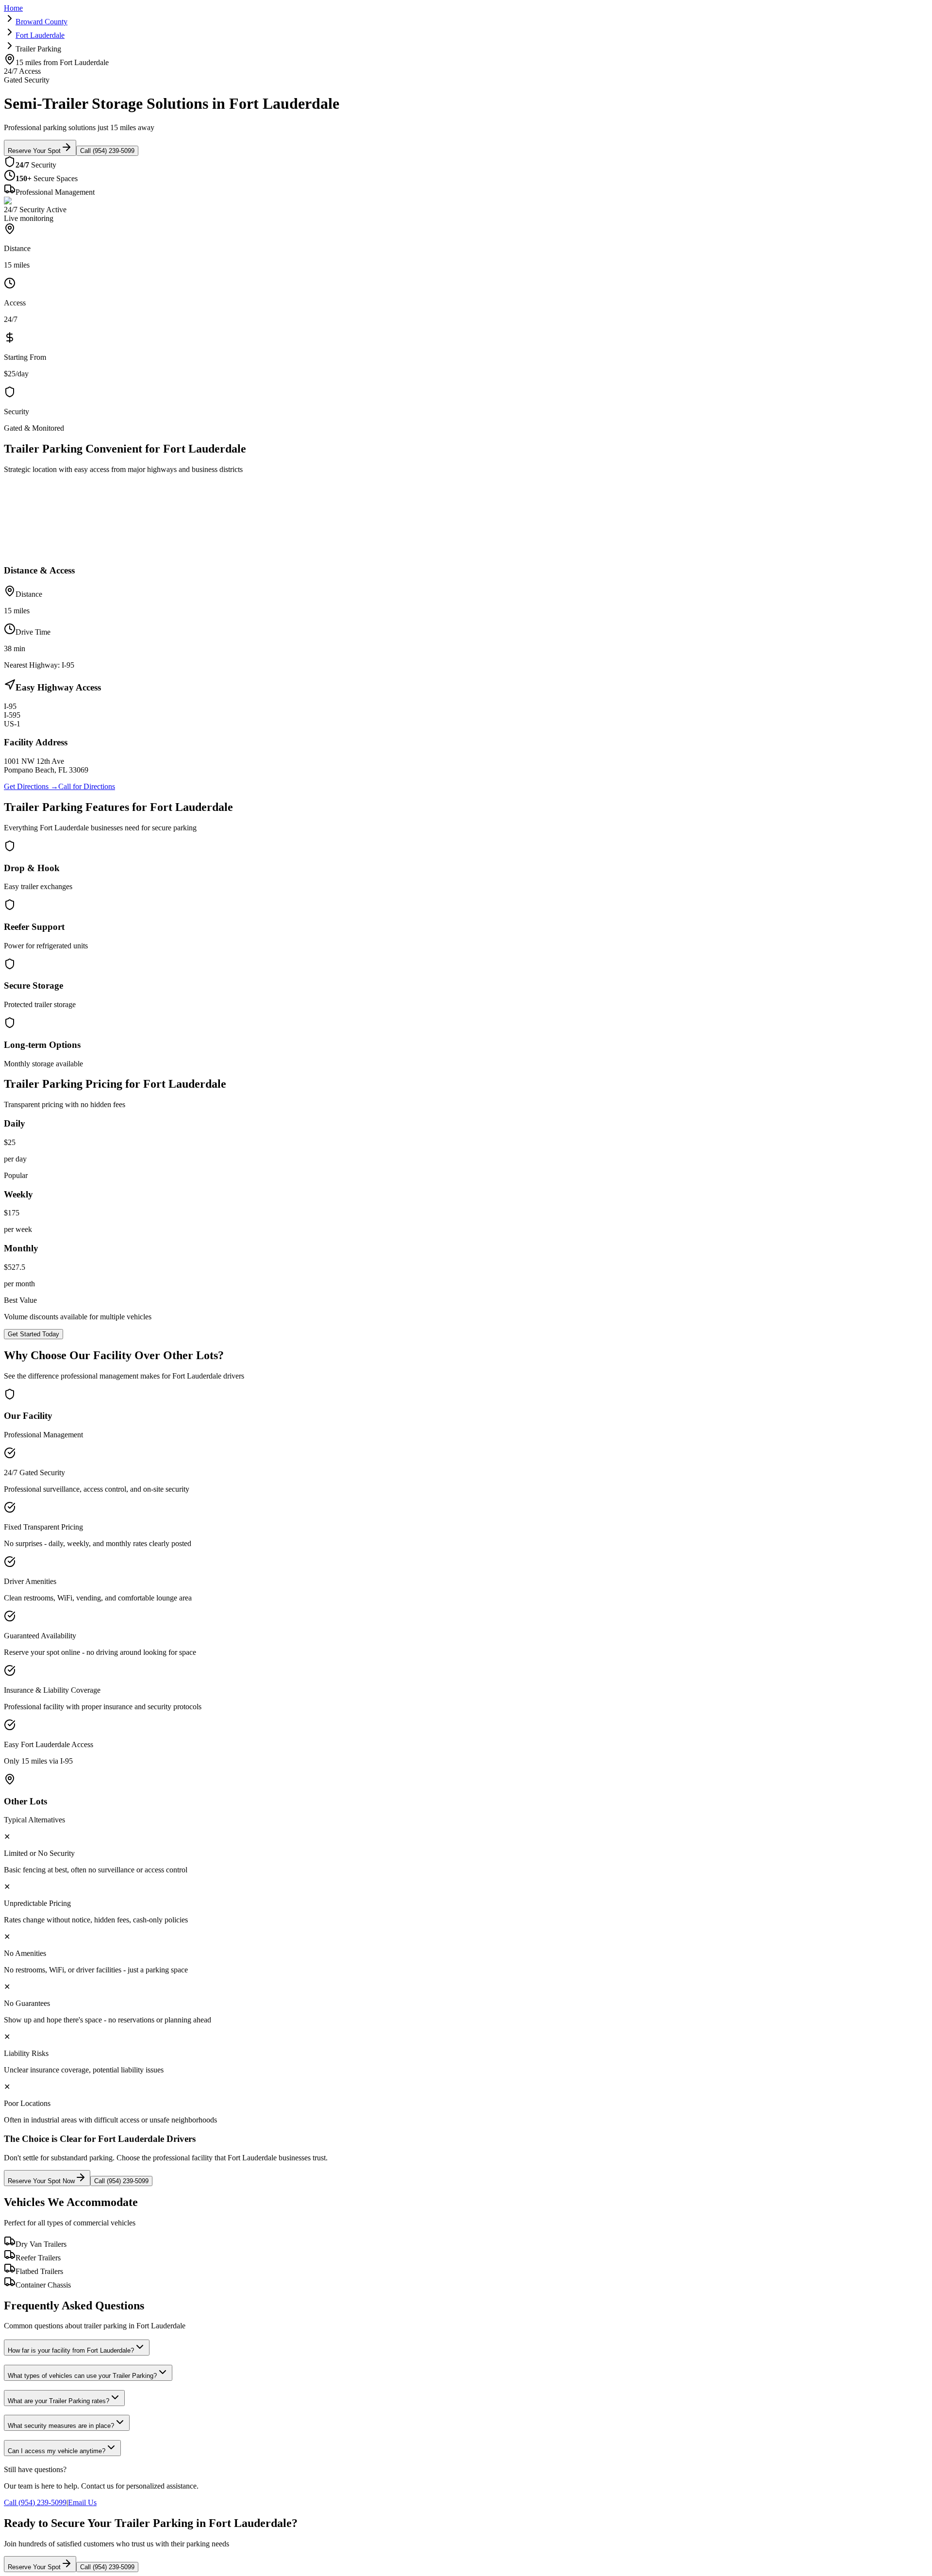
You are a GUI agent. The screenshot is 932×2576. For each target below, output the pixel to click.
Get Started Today (33, 1334)
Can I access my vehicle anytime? (57, 2451)
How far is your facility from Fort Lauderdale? (71, 2350)
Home (13, 8)
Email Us (82, 2502)
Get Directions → (31, 786)
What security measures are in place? (61, 2426)
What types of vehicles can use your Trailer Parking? (82, 2376)
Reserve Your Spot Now (41, 2181)
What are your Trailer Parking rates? (58, 2401)
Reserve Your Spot (34, 151)
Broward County (42, 22)
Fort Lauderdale (40, 35)
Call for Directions (87, 786)
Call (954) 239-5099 (107, 151)
